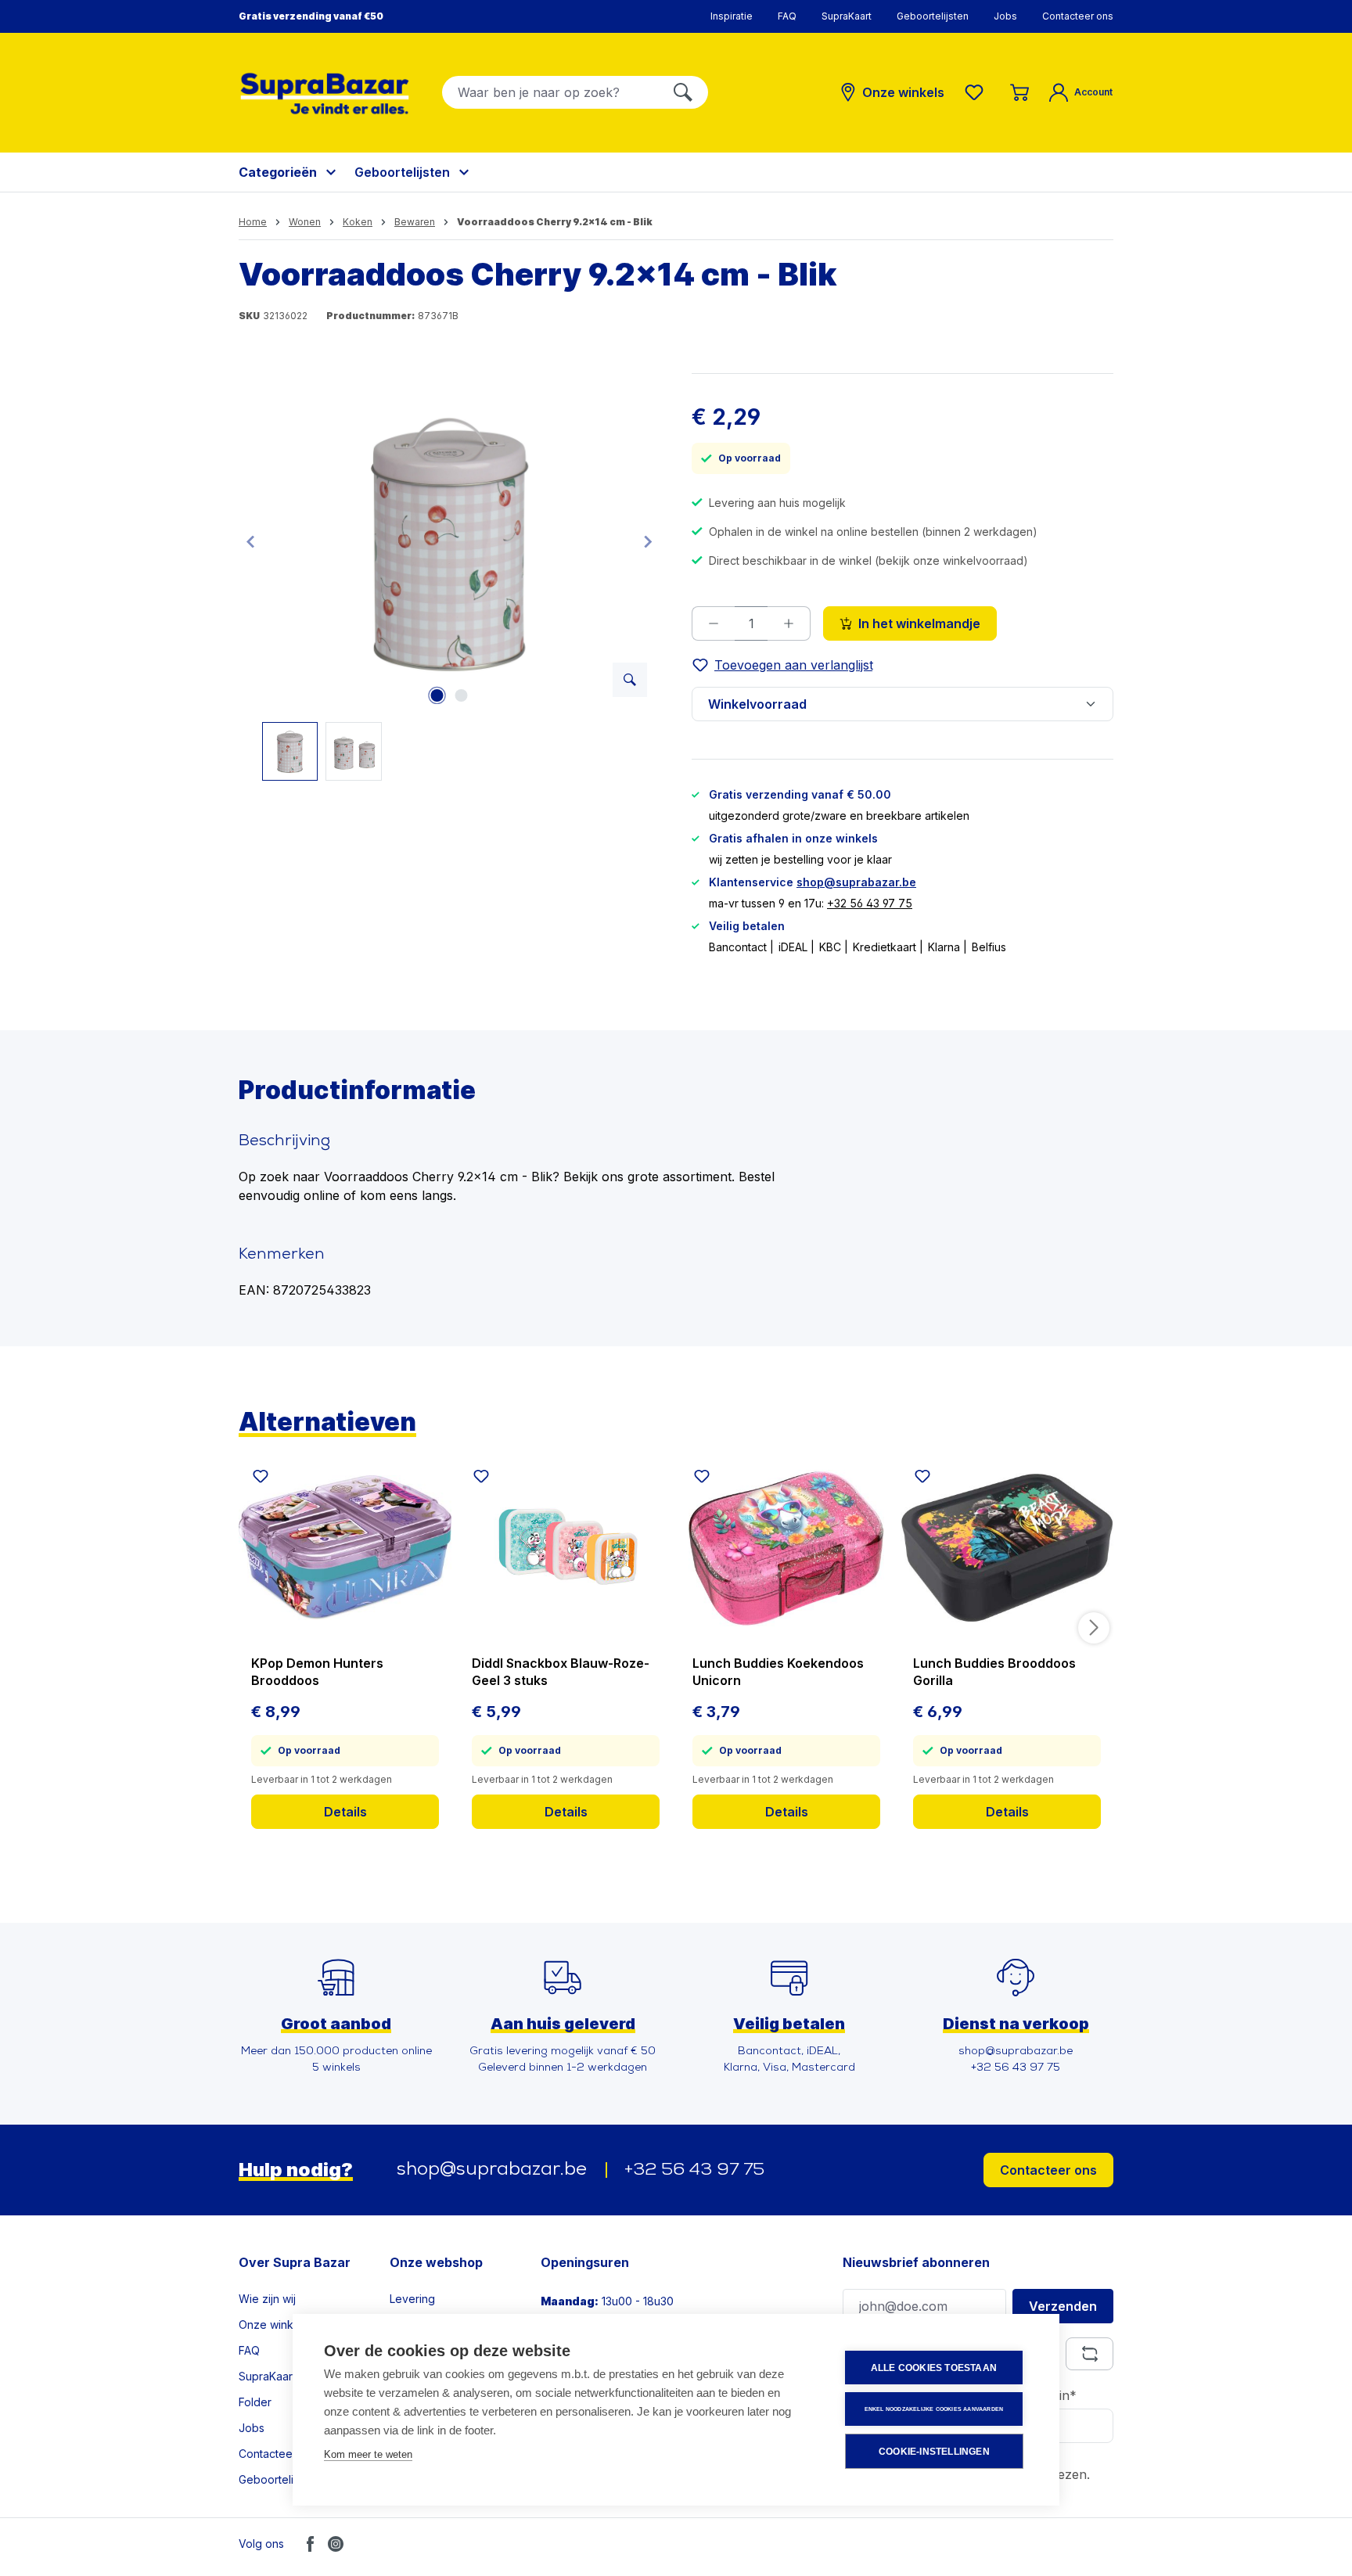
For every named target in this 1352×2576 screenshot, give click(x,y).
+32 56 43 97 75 (870, 903)
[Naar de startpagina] (325, 93)
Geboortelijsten (933, 16)
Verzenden (1063, 2306)
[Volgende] (648, 541)
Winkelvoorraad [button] (757, 704)
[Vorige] (250, 541)
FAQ (787, 16)
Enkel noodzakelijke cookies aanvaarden (934, 2409)
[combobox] (550, 92)
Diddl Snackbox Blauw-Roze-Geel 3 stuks (561, 1672)
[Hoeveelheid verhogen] (789, 623)
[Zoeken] (683, 92)
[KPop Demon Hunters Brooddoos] (345, 1548)
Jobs (1005, 16)
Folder (255, 2402)
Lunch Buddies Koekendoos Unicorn (778, 1672)
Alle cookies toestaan (934, 2368)
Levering (412, 2299)
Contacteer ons (1078, 16)
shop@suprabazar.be (856, 882)
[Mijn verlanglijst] (977, 92)
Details (345, 1812)
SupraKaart (847, 16)
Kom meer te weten (368, 2454)
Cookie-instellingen (934, 2452)
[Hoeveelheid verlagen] (713, 623)
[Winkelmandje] (1019, 92)
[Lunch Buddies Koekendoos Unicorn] (786, 1548)
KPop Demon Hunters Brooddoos (317, 1672)
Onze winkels (273, 2325)
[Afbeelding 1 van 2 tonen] (437, 695)
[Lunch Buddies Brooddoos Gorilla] (1007, 1548)
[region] (449, 577)
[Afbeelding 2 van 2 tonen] (462, 695)
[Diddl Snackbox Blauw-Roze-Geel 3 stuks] (566, 1548)
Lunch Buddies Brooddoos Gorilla (994, 1672)
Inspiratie (732, 16)
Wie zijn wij (267, 2299)
